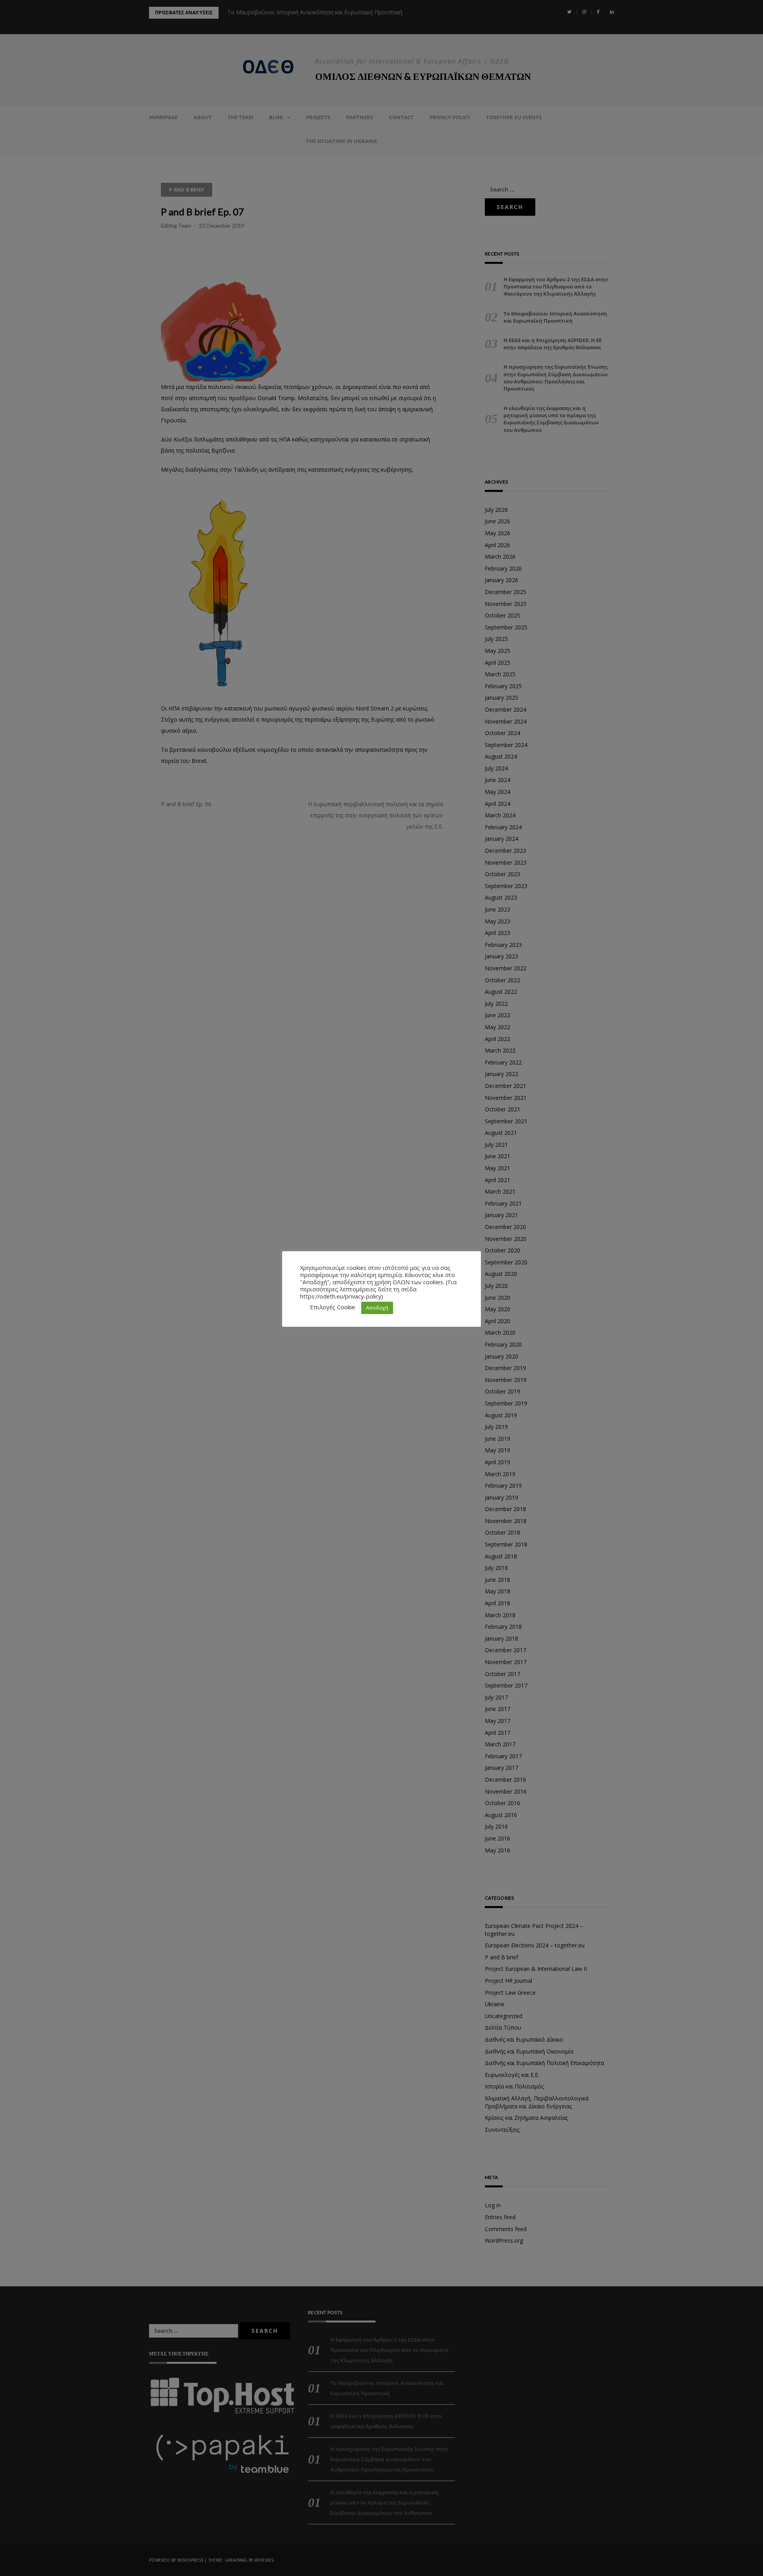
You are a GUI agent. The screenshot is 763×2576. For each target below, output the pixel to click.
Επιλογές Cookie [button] (333, 1307)
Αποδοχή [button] (377, 1308)
